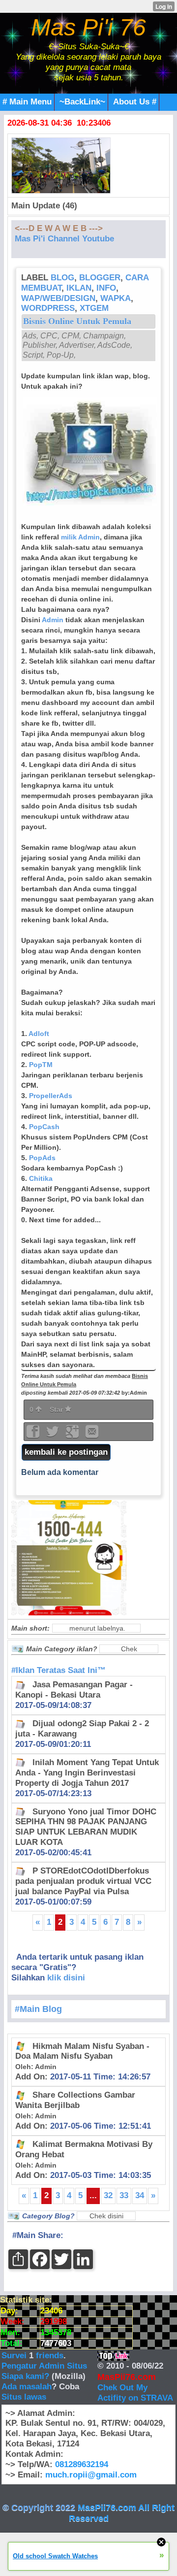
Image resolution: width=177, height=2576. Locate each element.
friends (50, 2356)
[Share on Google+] (73, 1435)
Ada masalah (27, 2387)
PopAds (42, 1158)
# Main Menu (27, 102)
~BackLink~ (82, 102)
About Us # (135, 102)
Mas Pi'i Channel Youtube (64, 239)
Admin (53, 620)
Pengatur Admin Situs (44, 2366)
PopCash (44, 1127)
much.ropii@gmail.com (91, 2475)
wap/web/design (58, 298)
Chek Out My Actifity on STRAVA (135, 2393)
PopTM (41, 1065)
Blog (62, 278)
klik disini (66, 1978)
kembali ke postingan (66, 1452)
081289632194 (82, 2464)
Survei (15, 2356)
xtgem (94, 308)
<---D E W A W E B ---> (59, 228)
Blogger (100, 278)
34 (140, 2195)
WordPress (48, 308)
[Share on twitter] (54, 1435)
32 (108, 2195)
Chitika (41, 1178)
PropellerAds (51, 1096)
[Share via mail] (92, 1435)
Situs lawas (24, 2397)
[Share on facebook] (34, 1435)
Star (57, 1409)
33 (124, 2195)
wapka (116, 298)
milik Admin (80, 537)
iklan (79, 288)
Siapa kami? (25, 2376)
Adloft (39, 1034)
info (106, 288)
